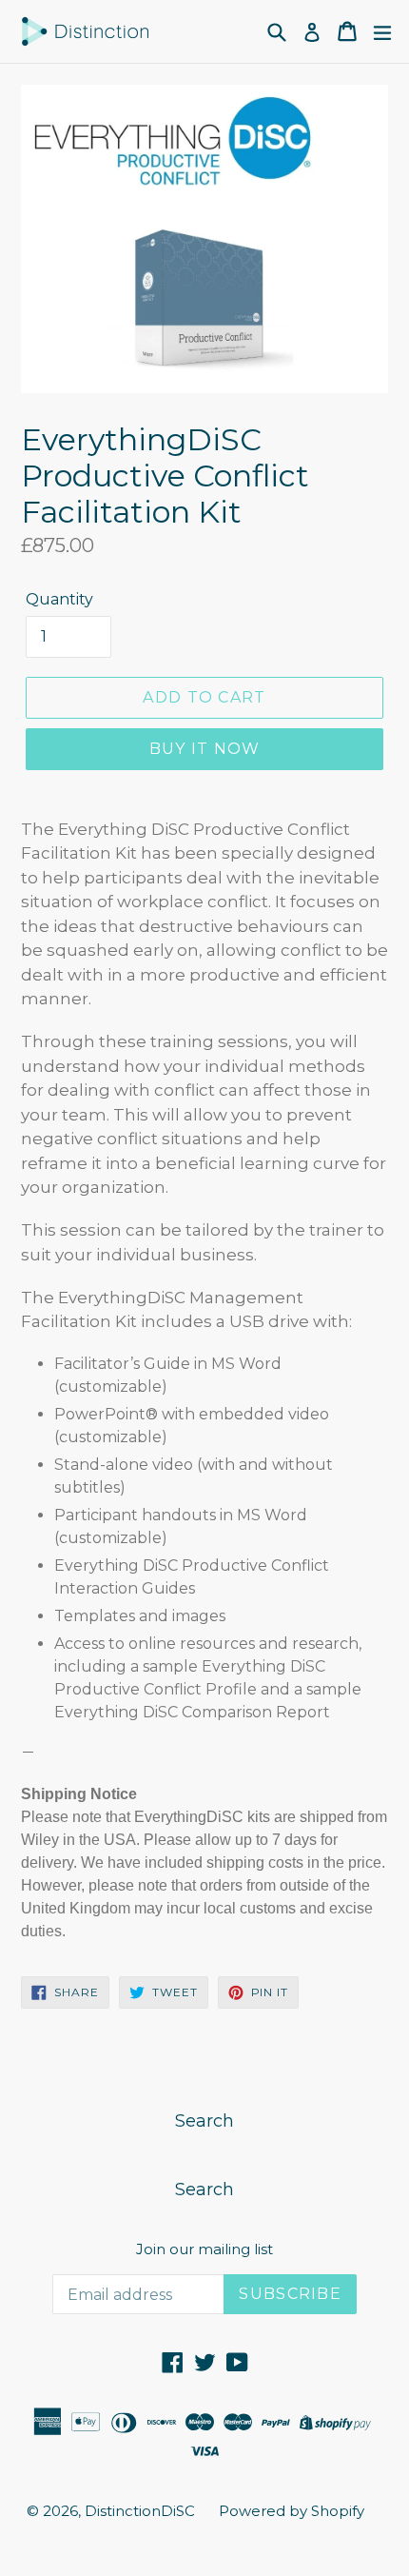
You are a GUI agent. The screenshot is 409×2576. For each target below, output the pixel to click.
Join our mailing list (204, 2249)
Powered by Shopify (292, 2511)
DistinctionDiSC (140, 2511)
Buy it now (205, 749)
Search (204, 2121)
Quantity (59, 599)
